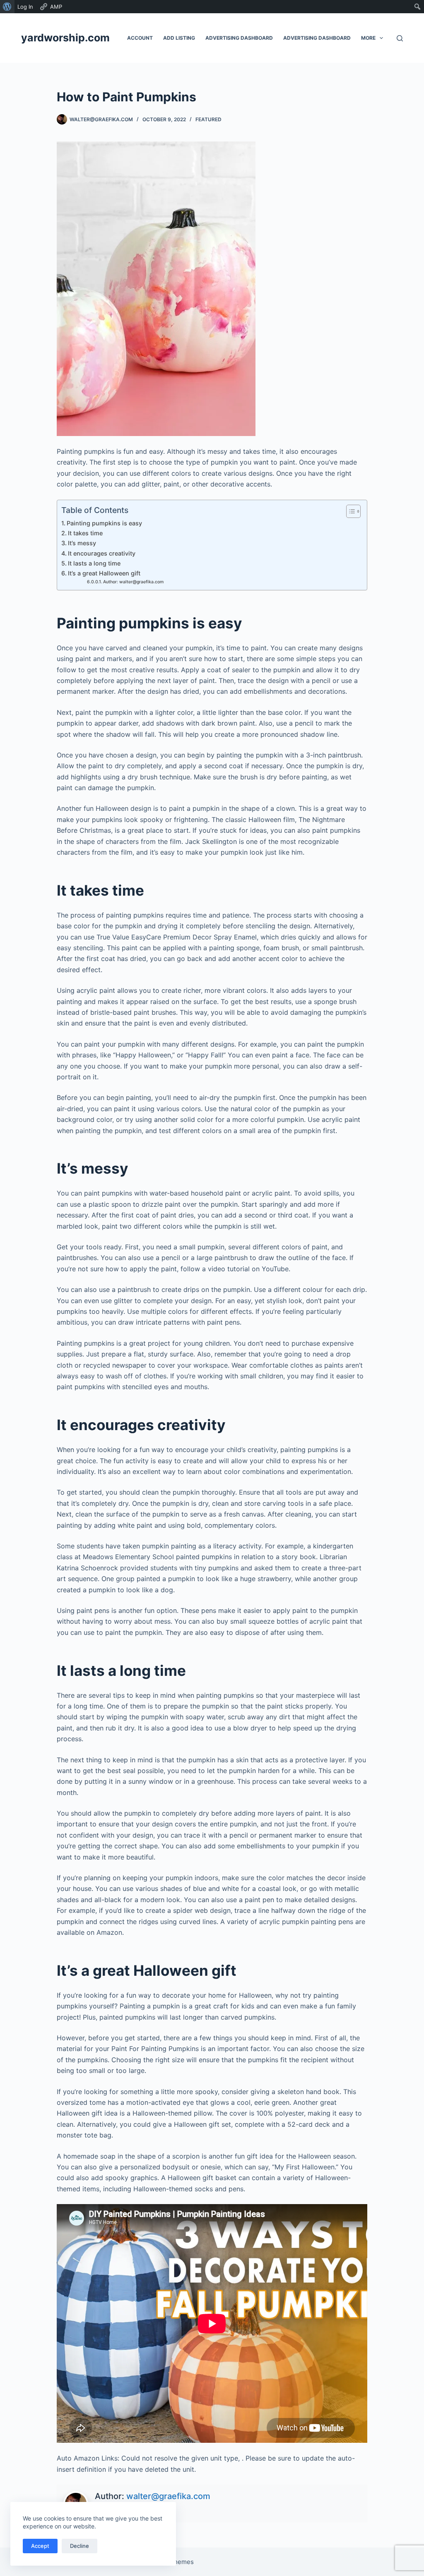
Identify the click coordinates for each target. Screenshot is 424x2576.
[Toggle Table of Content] (349, 511)
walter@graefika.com (168, 2496)
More (368, 38)
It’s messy (82, 543)
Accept (40, 2546)
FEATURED (208, 119)
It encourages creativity (102, 553)
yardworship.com (65, 38)
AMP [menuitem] (56, 7)
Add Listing (179, 38)
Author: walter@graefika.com (133, 582)
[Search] (400, 38)
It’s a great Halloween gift (104, 573)
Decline (79, 2546)
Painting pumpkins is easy (104, 523)
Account (140, 38)
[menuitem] (7, 7)
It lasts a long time (94, 563)
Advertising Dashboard (239, 38)
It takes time (85, 533)
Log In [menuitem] (25, 7)
